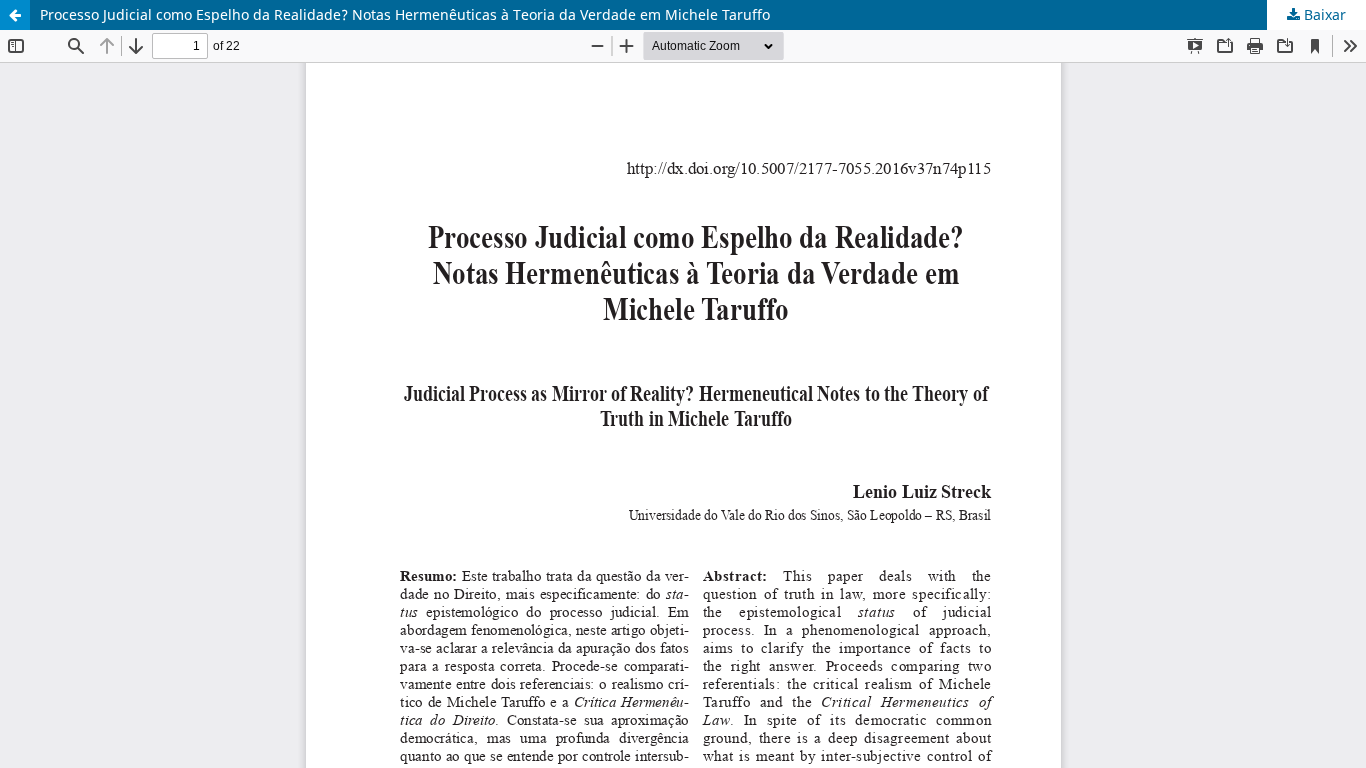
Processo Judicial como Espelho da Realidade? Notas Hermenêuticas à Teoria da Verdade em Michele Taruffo (405, 14)
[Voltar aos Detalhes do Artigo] (15, 15)
